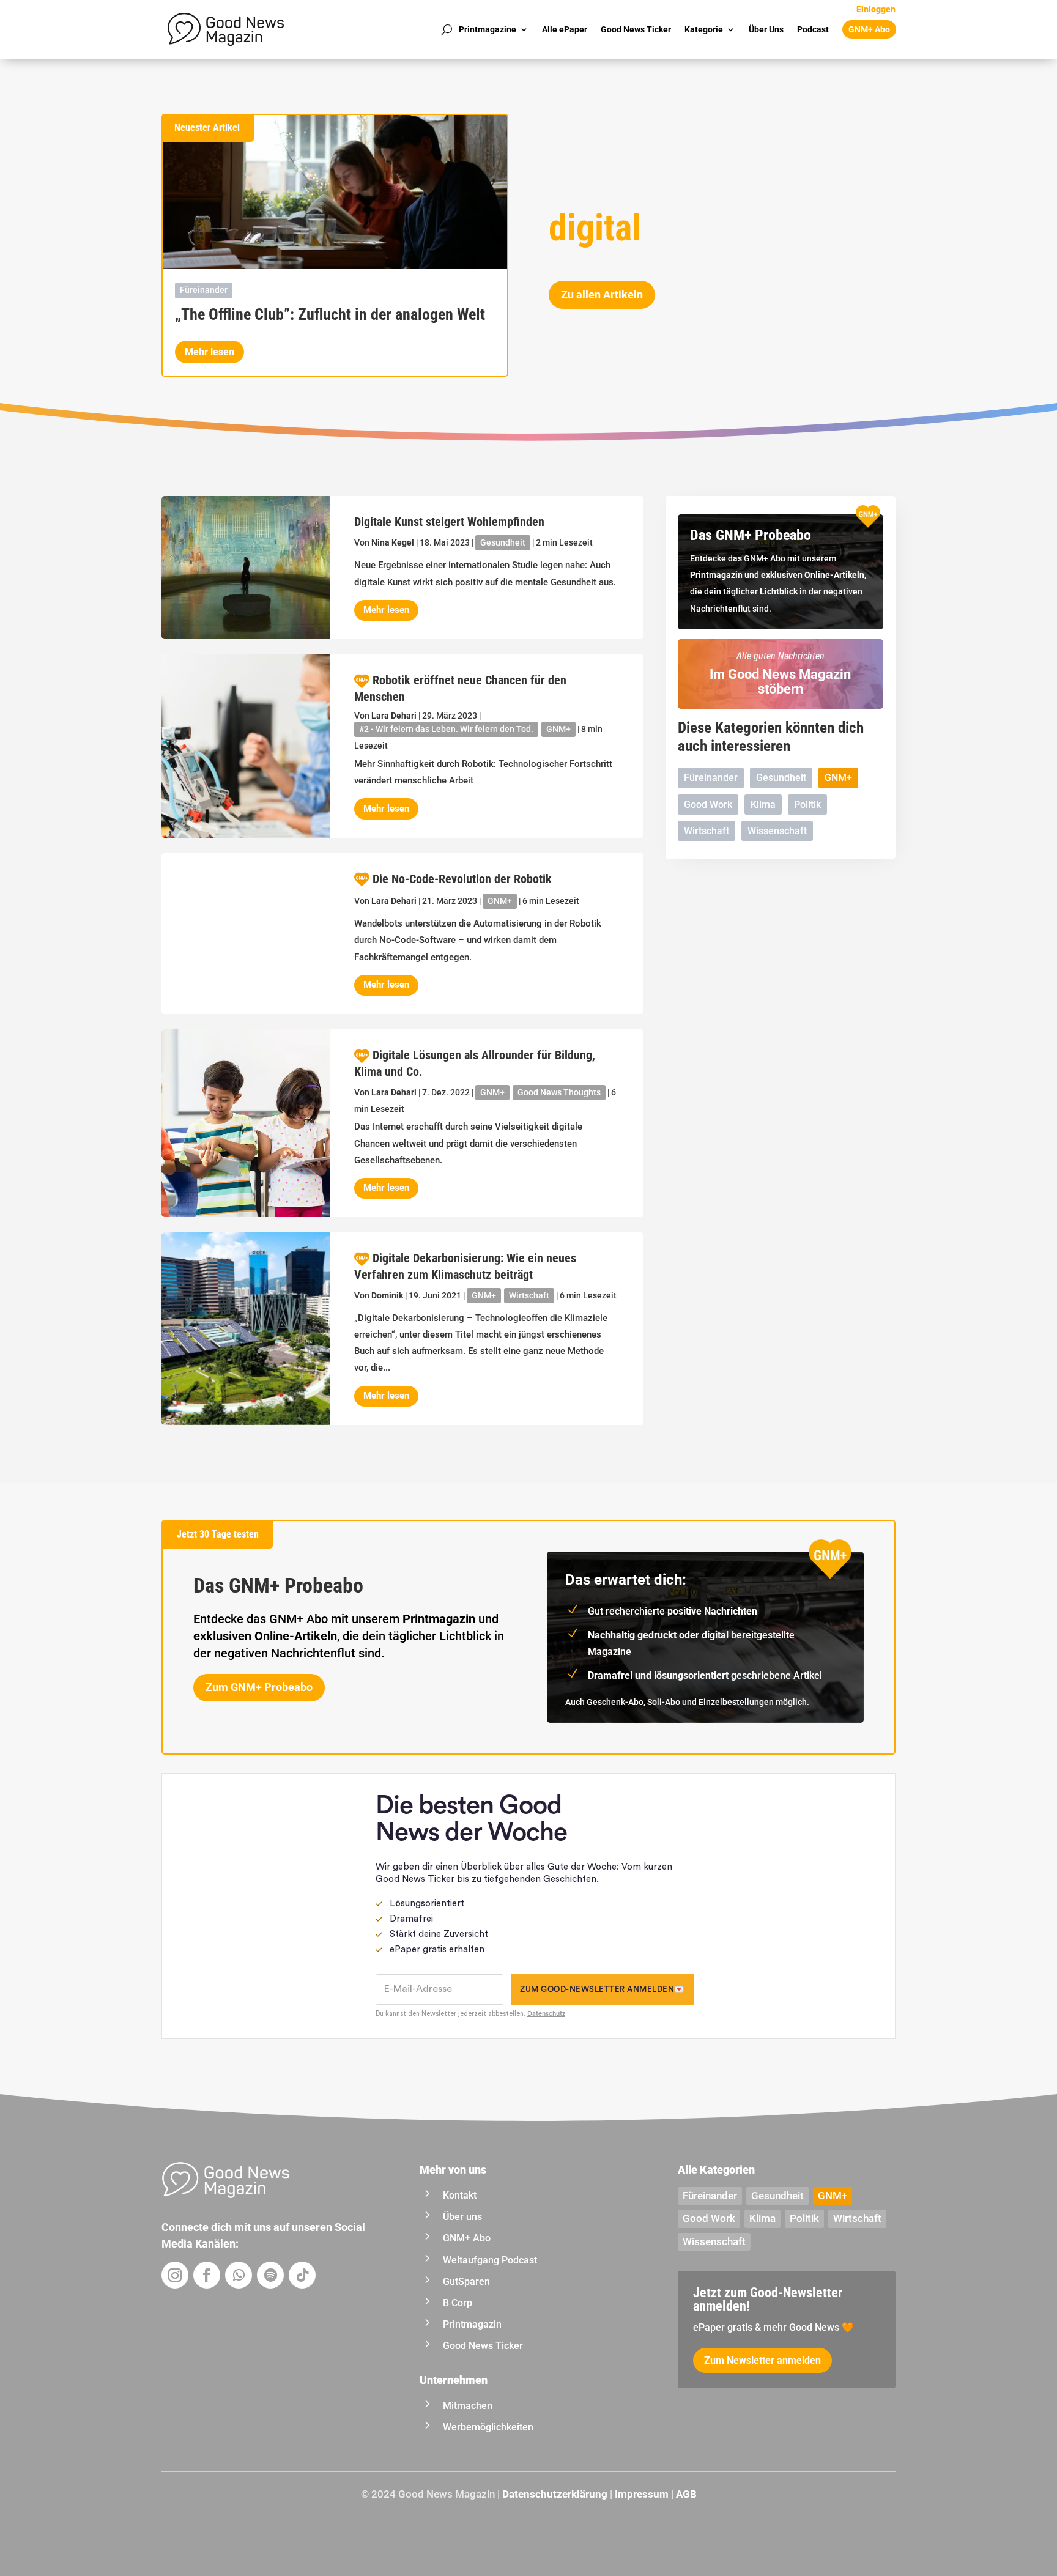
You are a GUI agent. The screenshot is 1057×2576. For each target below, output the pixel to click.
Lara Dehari (394, 716)
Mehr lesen (210, 352)
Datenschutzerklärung (555, 2494)
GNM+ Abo (869, 29)
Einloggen (876, 9)
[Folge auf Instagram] (175, 2275)
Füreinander (204, 290)
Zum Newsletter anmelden (762, 2360)
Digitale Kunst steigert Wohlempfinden (449, 522)
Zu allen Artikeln (602, 294)
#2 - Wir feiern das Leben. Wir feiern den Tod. (446, 729)
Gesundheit (503, 542)
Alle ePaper (565, 29)
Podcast (813, 29)
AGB (686, 2494)
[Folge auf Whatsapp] (239, 2275)
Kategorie (704, 29)
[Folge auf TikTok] (302, 2275)
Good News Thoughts (559, 1092)
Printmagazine (488, 29)
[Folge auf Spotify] (270, 2275)
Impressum (642, 2494)
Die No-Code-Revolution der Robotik (462, 879)
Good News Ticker (636, 29)
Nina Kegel (393, 542)
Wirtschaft (529, 1295)
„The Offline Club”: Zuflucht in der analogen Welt (330, 314)
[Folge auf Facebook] (207, 2275)
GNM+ (558, 729)
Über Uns (766, 29)
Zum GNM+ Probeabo (259, 1687)
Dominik (387, 1295)
